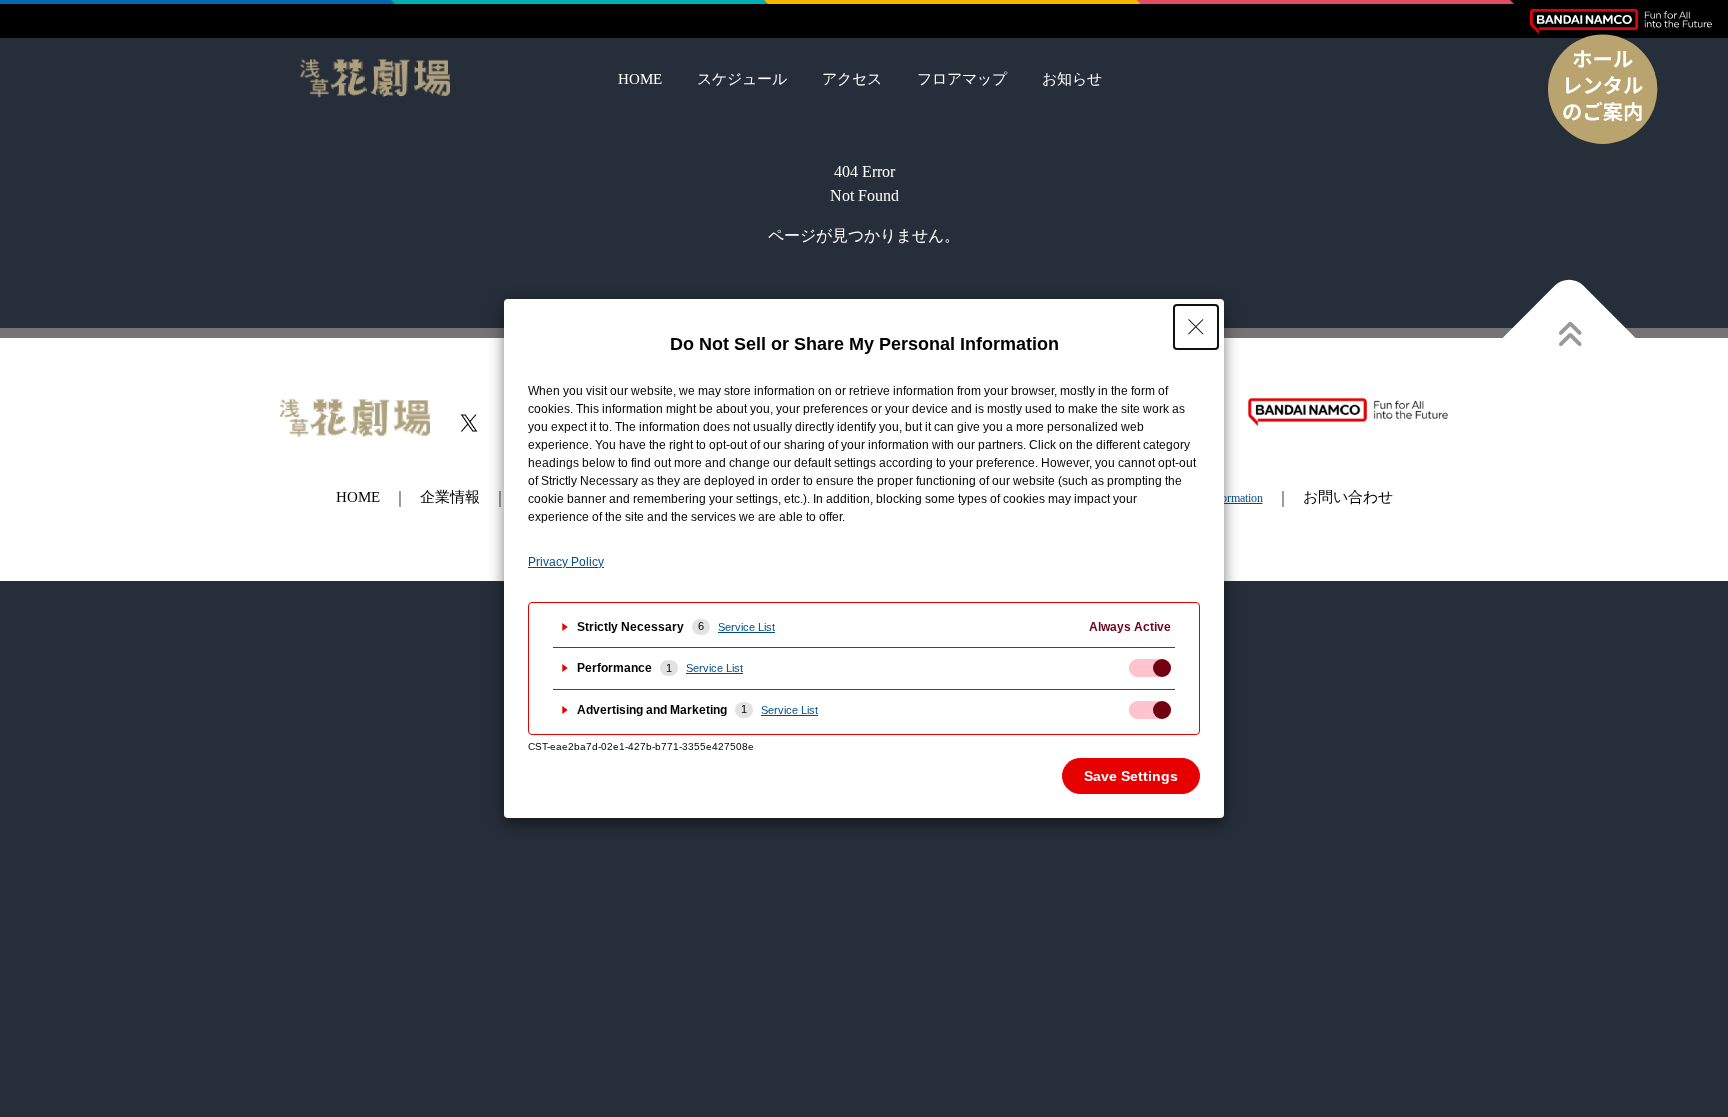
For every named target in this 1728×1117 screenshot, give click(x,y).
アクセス (852, 79)
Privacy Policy (566, 562)
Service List (746, 627)
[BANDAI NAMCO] (1621, 21)
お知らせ (1072, 79)
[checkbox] (1150, 668)
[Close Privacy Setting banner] (1196, 327)
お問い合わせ (1348, 497)
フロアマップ (962, 79)
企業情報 (450, 497)
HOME (640, 79)
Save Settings (1131, 776)
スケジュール (742, 79)
